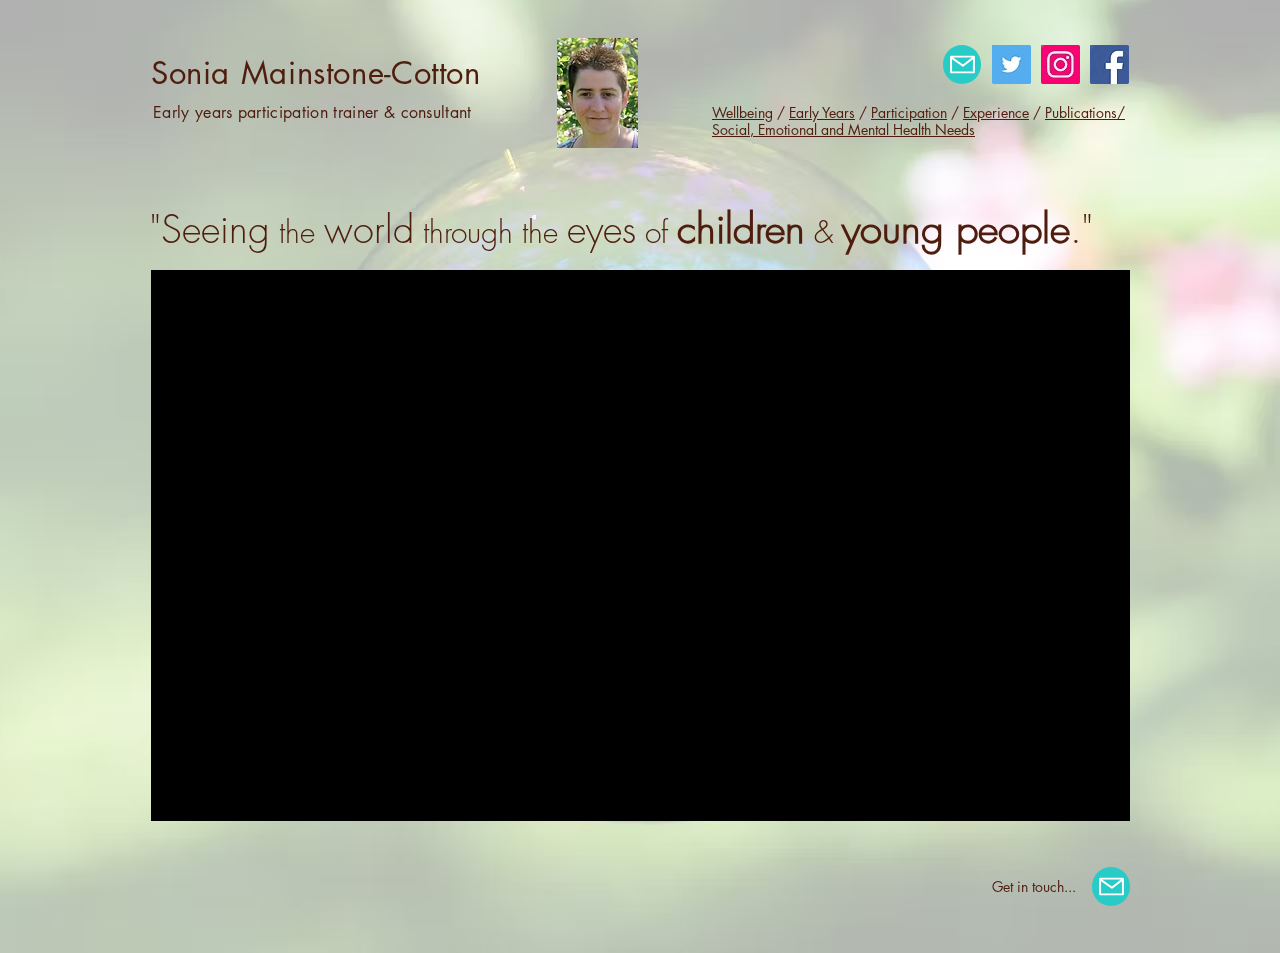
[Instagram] (1060, 64)
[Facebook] (1109, 64)
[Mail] (962, 64)
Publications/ (1085, 112)
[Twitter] (1011, 64)
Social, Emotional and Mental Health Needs (843, 129)
